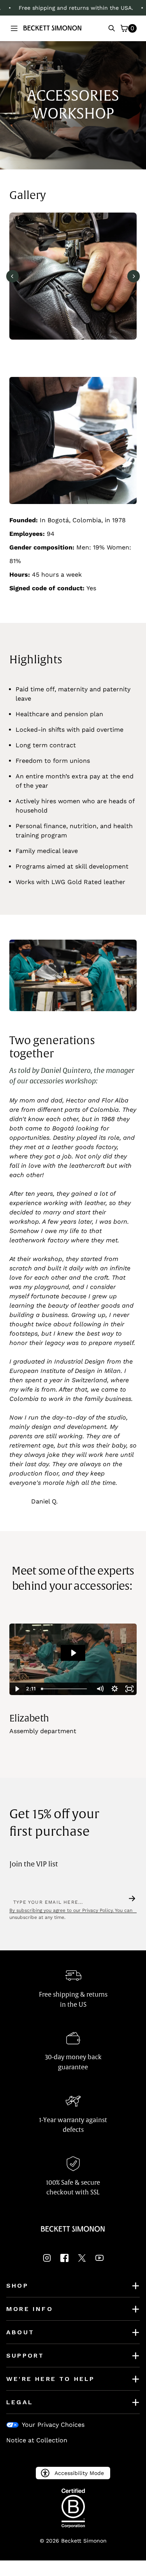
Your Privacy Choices (53, 2425)
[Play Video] (17, 1689)
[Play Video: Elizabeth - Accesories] (73, 1653)
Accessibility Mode (79, 2473)
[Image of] (73, 276)
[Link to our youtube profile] (99, 2260)
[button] (14, 28)
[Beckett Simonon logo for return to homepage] (53, 28)
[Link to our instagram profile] (47, 2260)
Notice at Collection (37, 2440)
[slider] (65, 1689)
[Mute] (100, 1689)
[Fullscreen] (129, 1689)
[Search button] (112, 28)
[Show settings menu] (114, 1689)
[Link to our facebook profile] (64, 2260)
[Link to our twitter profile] (82, 2260)
